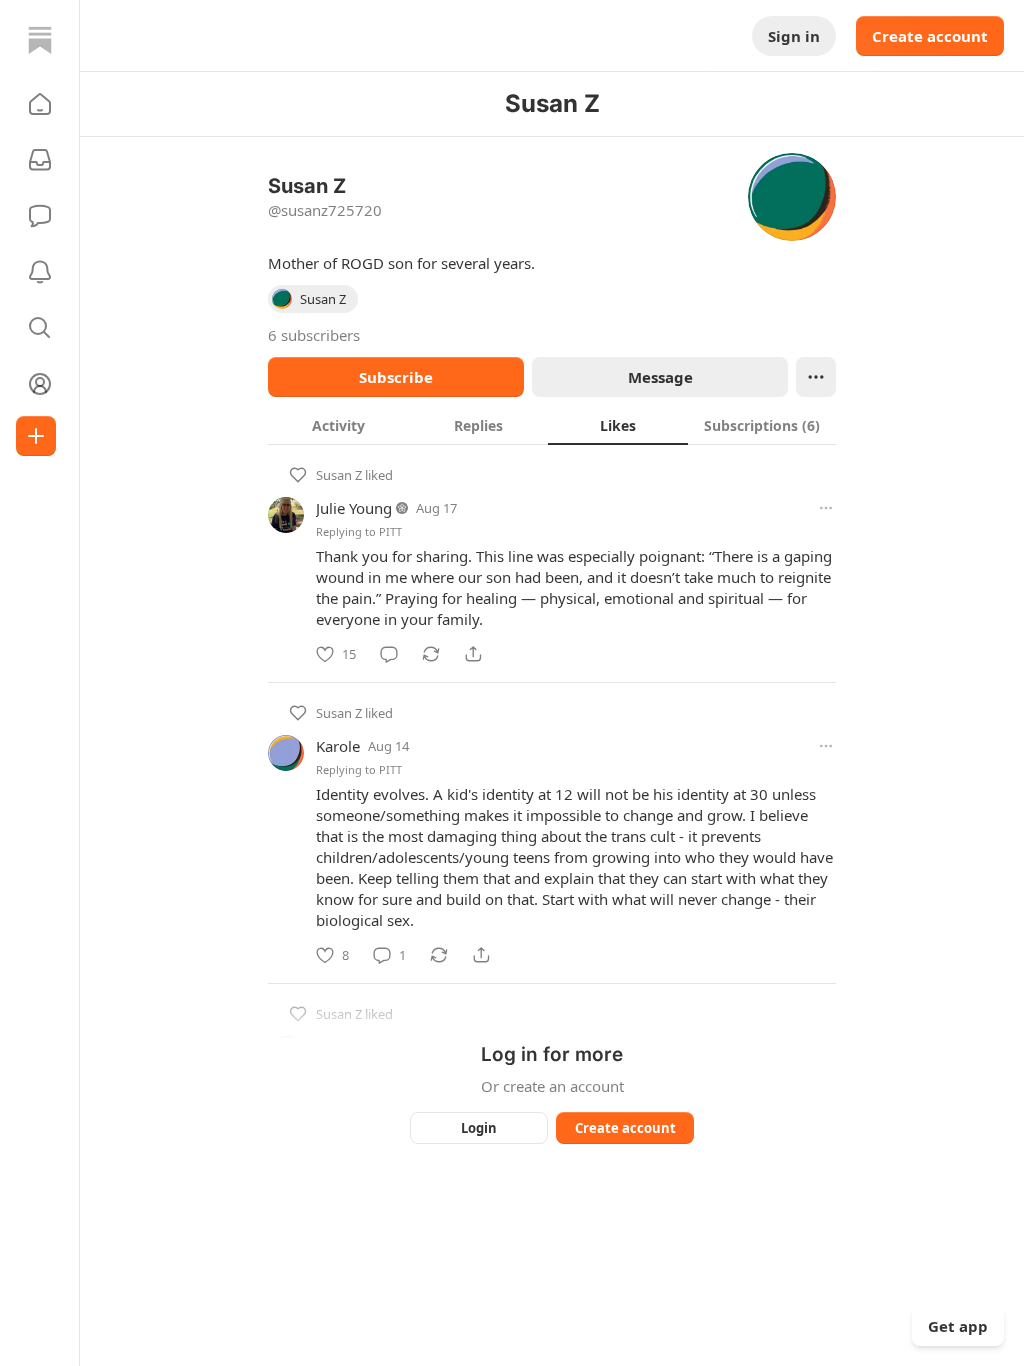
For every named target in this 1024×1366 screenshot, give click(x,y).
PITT (390, 531)
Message (660, 377)
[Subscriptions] (40, 160)
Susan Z (339, 475)
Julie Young (354, 508)
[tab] (338, 425)
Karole (338, 746)
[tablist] (552, 425)
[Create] (36, 436)
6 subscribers (314, 335)
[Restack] (431, 654)
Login (479, 1128)
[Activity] (40, 272)
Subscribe (396, 377)
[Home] (40, 40)
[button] (40, 104)
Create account (930, 36)
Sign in (794, 36)
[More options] (826, 508)
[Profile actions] (816, 377)
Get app (958, 1326)
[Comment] (389, 654)
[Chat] (40, 216)
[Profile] (40, 384)
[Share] (473, 654)
